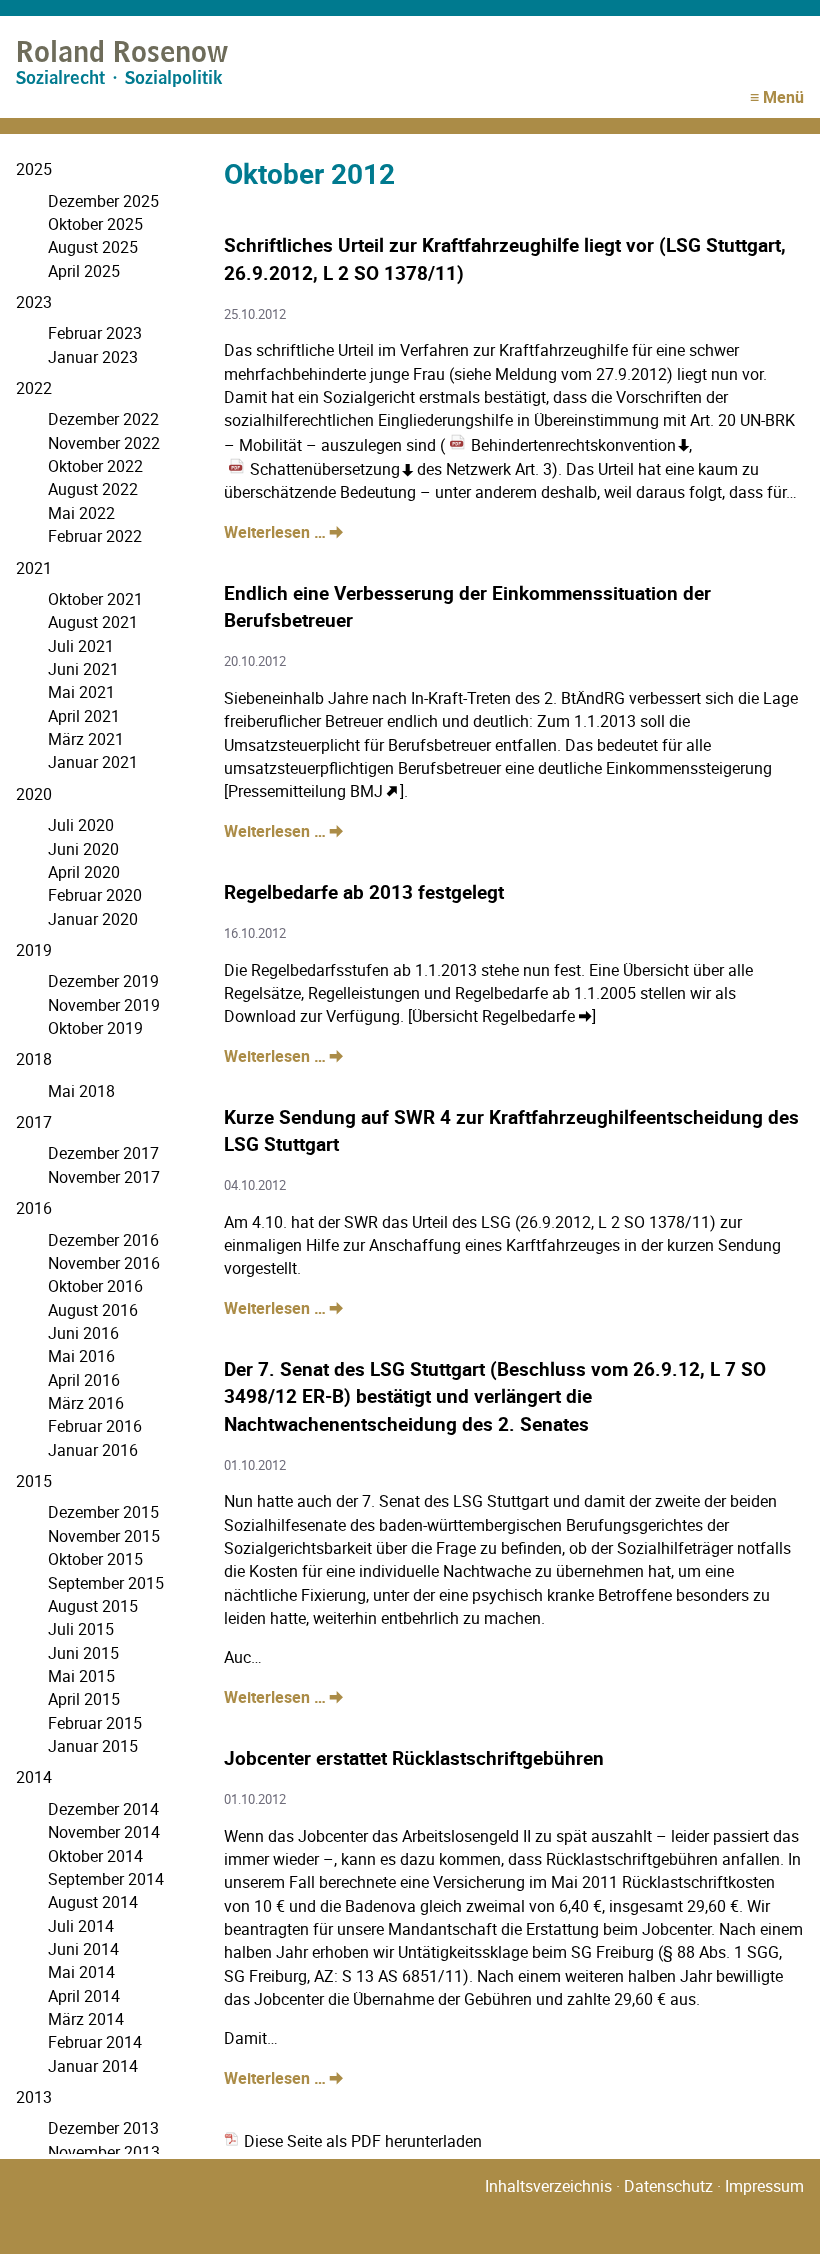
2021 (34, 568)
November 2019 (104, 1005)
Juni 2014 (83, 1949)
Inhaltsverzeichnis (548, 2186)
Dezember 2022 (103, 419)
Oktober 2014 (95, 1856)
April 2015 (84, 1699)
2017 (34, 1122)
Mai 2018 (81, 1091)
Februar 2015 (95, 1723)
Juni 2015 (83, 1653)
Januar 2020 (93, 919)
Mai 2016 (81, 1356)
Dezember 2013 (103, 2128)
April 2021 (84, 716)
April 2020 (84, 872)
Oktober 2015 (95, 1559)
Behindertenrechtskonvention (573, 445)
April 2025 (84, 271)
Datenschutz (668, 2186)
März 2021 (86, 739)
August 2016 (93, 1310)
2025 (34, 169)
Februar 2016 (95, 1426)
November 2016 (104, 1263)
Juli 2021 (81, 646)
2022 (34, 388)
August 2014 (93, 1902)
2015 (34, 1481)
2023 (34, 302)
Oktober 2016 (95, 1286)
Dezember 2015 (103, 1512)
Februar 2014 (95, 2042)
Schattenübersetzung (325, 469)
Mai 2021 (81, 692)
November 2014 (104, 1832)
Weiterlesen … (283, 532)
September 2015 (106, 1583)
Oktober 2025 (95, 224)
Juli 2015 (81, 1629)
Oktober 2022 (95, 466)
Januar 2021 (93, 762)
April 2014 (84, 1996)
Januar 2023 (93, 357)
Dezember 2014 (103, 1809)
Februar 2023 (95, 333)
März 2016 (86, 1403)
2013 (34, 2097)
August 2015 (93, 1606)
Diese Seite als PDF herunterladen (361, 2141)
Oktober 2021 (95, 599)
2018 (34, 1059)
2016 (34, 1208)
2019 (34, 950)
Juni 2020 (83, 849)
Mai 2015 (81, 1676)
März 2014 (86, 2019)
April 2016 (84, 1380)
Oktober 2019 (95, 1028)
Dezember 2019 (103, 981)
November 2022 (104, 443)
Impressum (764, 2186)
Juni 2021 (83, 669)
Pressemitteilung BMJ (305, 791)
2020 (34, 794)
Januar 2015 (93, 1746)
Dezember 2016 (103, 1240)
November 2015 (104, 1536)
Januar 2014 (93, 2066)
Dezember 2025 (103, 201)
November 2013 (104, 2152)
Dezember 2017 (103, 1153)
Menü (783, 97)
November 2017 (104, 1177)
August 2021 (93, 622)
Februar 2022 (95, 536)
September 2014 (106, 1879)
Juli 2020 (81, 825)
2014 (34, 1777)
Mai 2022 (81, 513)
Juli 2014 (81, 1926)
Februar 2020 (95, 895)
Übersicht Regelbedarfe (493, 1016)
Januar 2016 (93, 1450)
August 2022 (93, 489)
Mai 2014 (81, 1972)
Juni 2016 (83, 1333)
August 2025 (93, 247)
